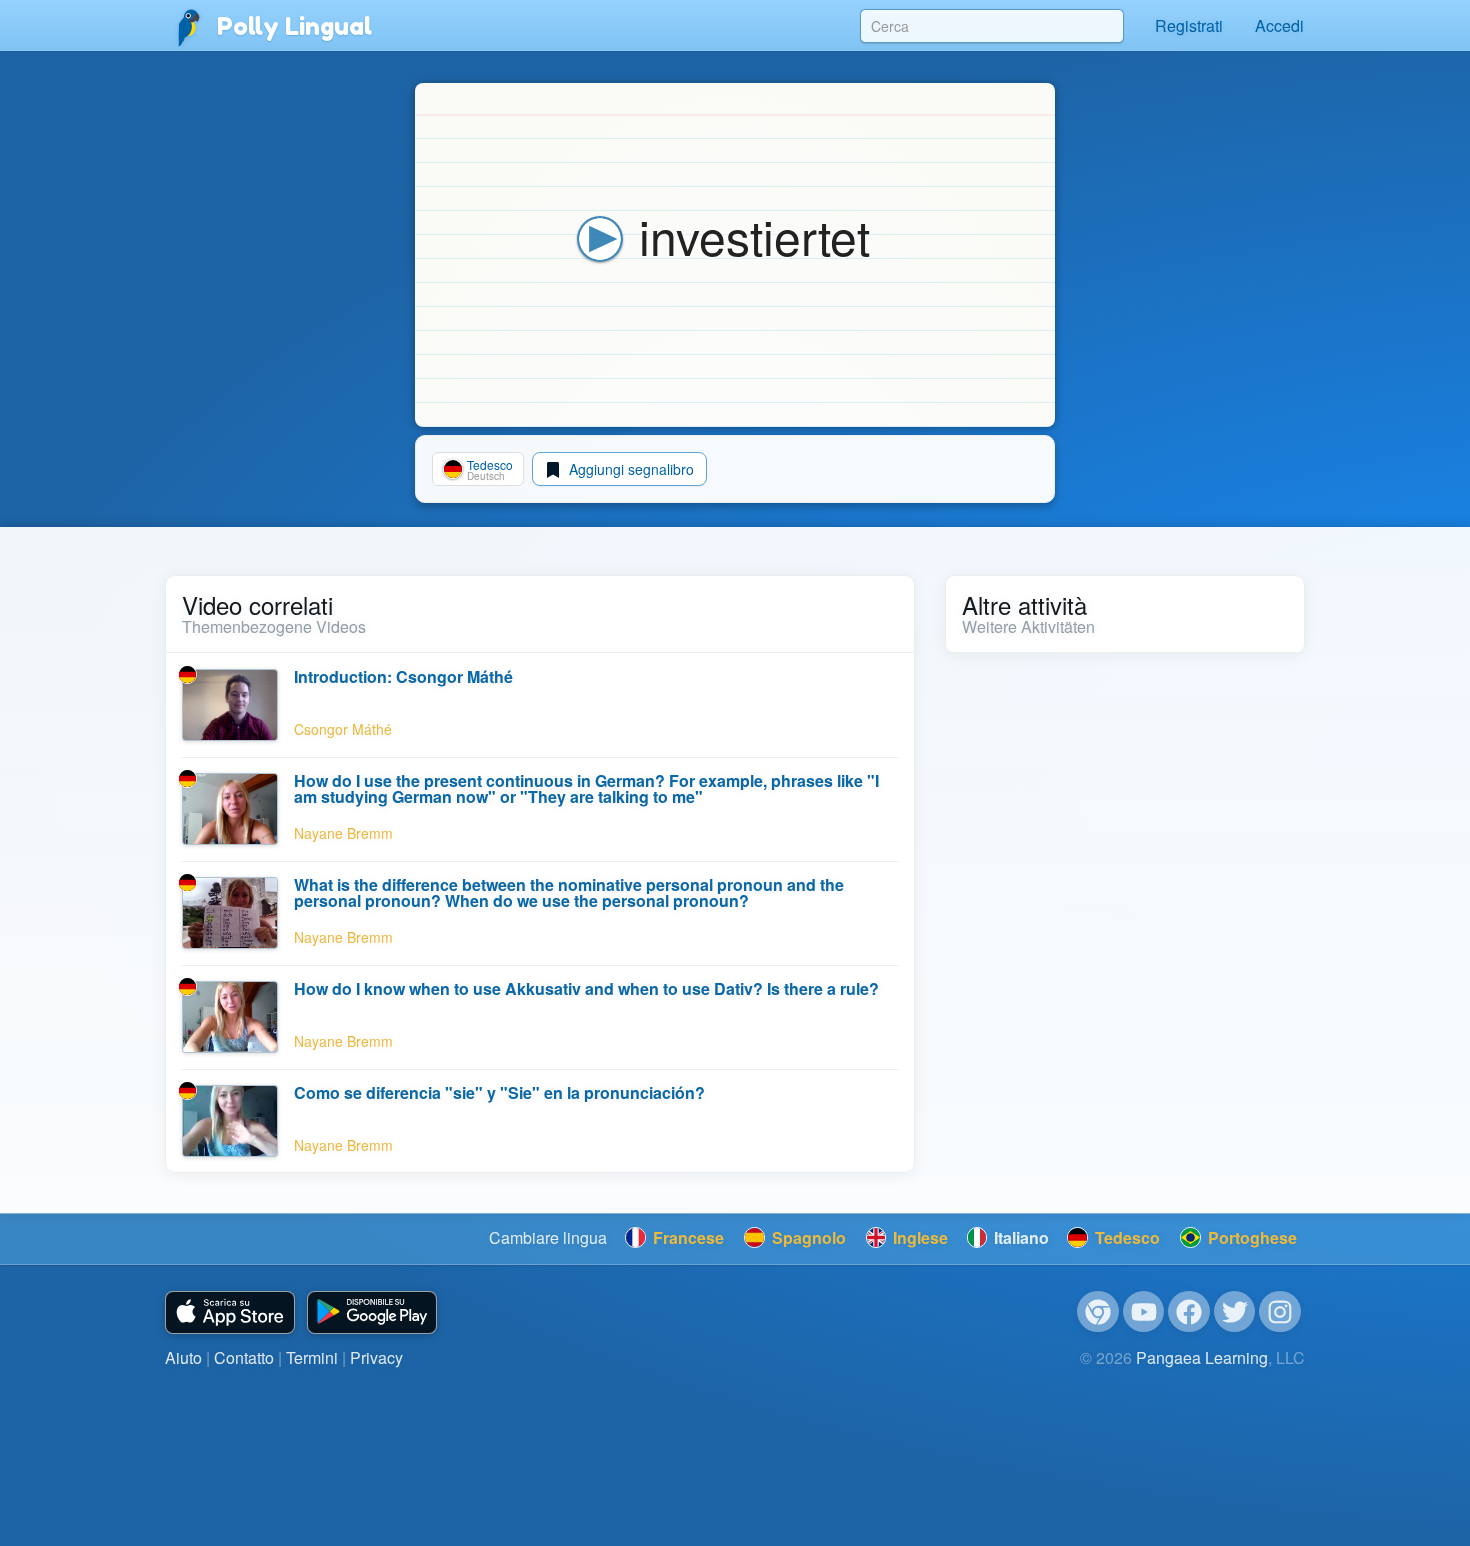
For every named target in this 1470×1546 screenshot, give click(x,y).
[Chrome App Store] (1098, 1312)
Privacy (376, 1357)
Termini (312, 1357)
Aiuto (183, 1357)
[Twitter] (1235, 1312)
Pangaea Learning (1202, 1357)
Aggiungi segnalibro (629, 469)
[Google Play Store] (372, 1312)
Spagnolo (807, 1237)
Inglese (918, 1237)
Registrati (1189, 25)
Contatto (244, 1357)
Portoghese (1250, 1237)
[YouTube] (1144, 1312)
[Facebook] (1189, 1312)
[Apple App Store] (230, 1312)
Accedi (1279, 25)
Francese (686, 1237)
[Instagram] (1280, 1312)
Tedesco (1125, 1237)
